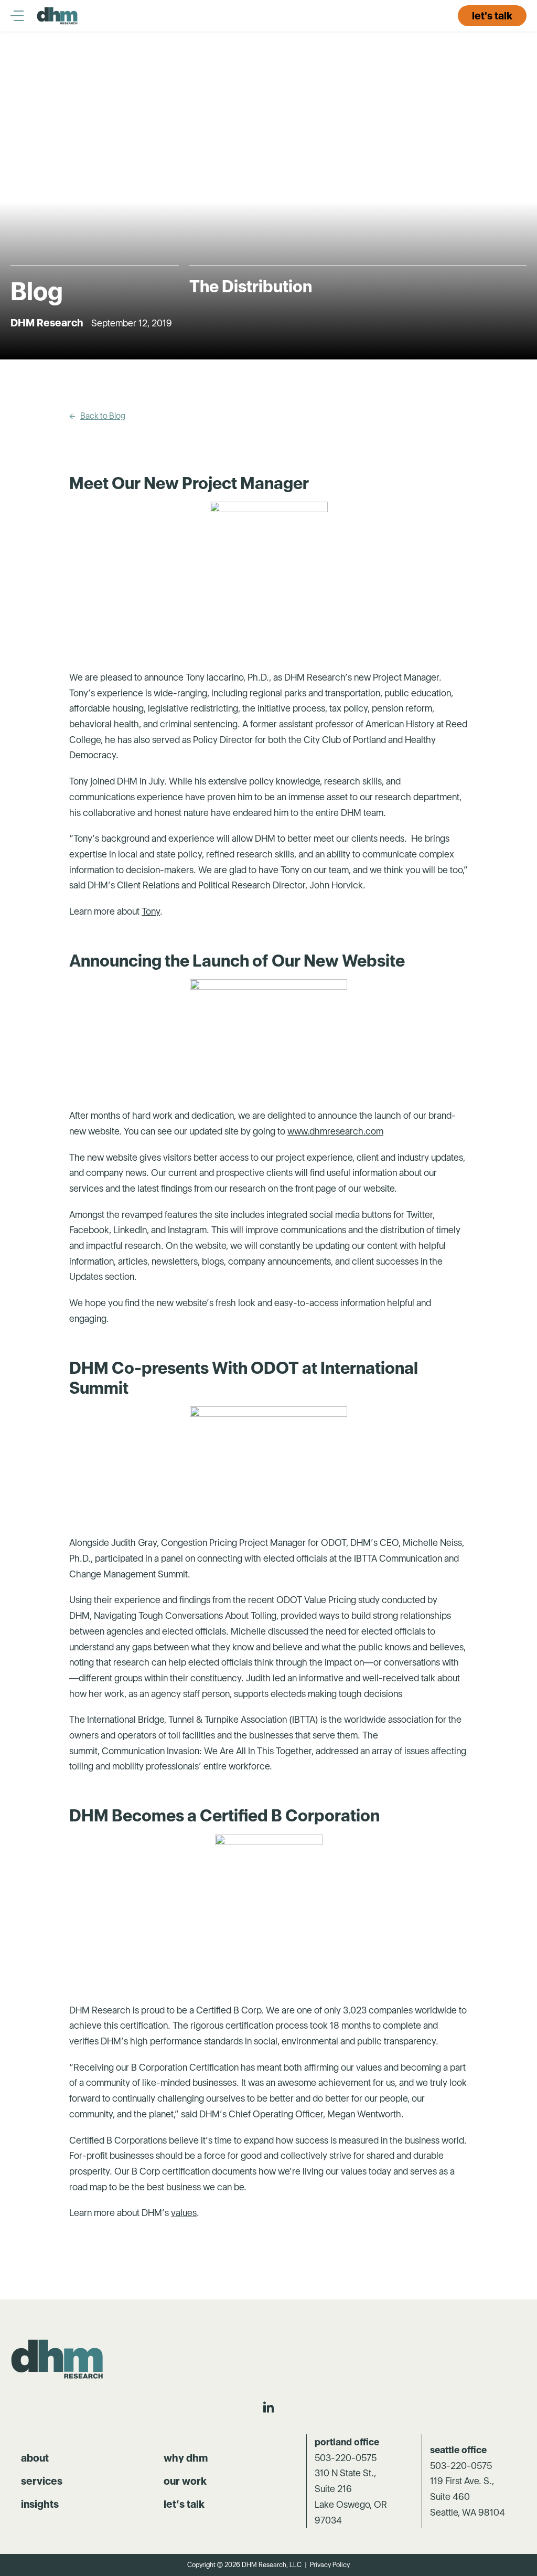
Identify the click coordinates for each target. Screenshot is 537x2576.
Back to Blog (103, 416)
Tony (151, 911)
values (184, 2213)
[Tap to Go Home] (58, 16)
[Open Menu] (24, 16)
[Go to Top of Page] (58, 2359)
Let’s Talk (184, 2504)
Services (42, 2481)
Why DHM (186, 2458)
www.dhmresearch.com (335, 1131)
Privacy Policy (330, 2565)
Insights (40, 2504)
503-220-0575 (346, 2458)
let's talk (492, 16)
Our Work (185, 2481)
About (35, 2458)
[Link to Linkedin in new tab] (268, 2407)
